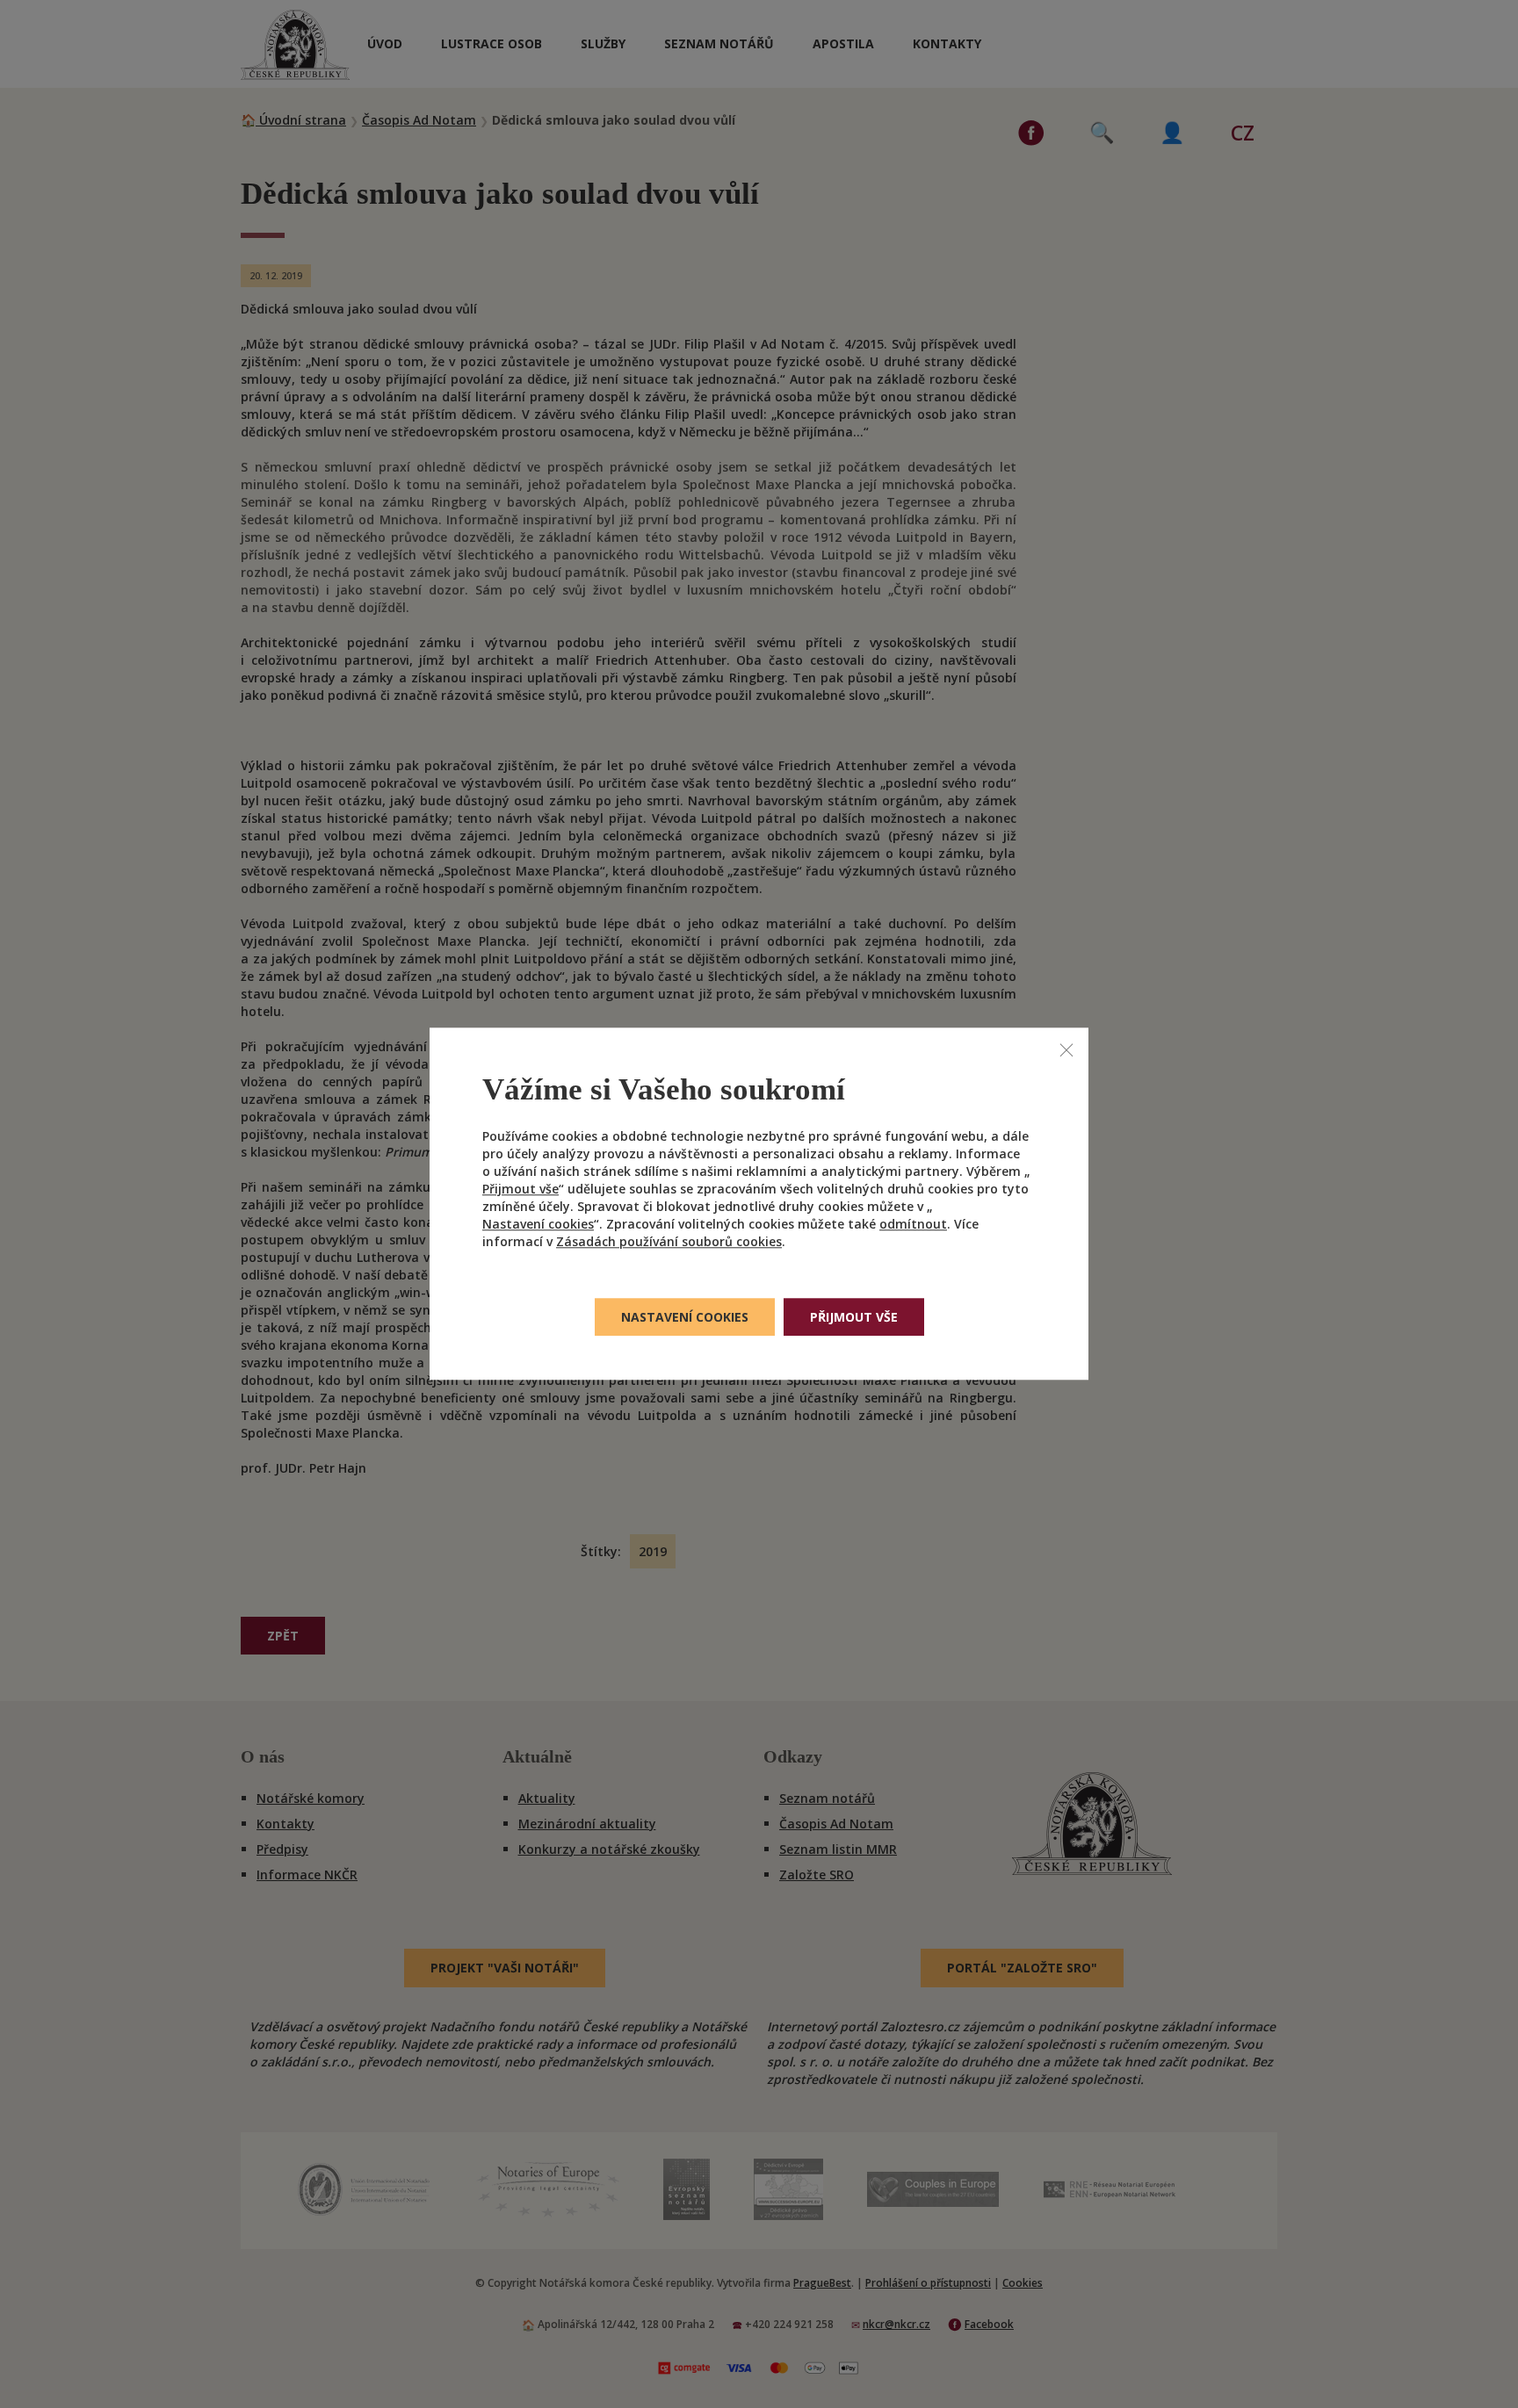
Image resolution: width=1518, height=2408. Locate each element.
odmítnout (913, 1225)
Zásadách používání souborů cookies (669, 1242)
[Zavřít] (1066, 1049)
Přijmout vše (520, 1190)
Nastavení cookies (538, 1225)
